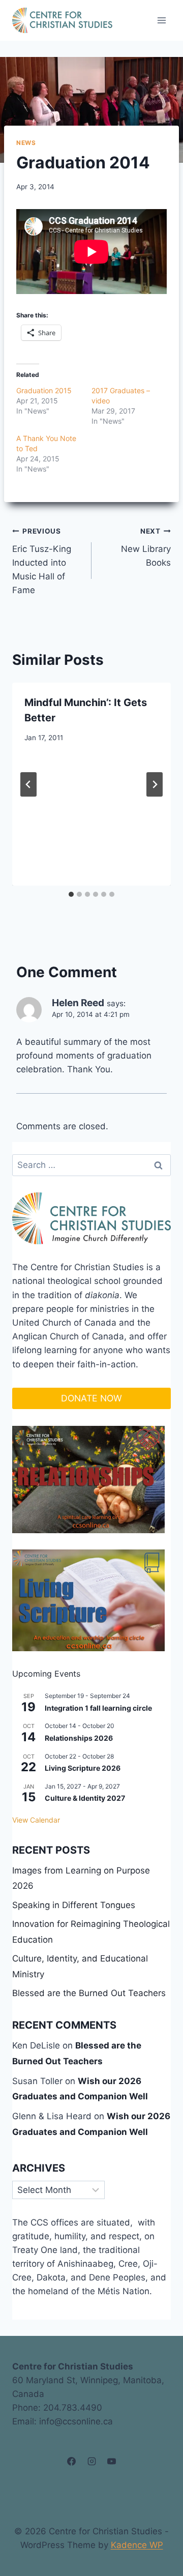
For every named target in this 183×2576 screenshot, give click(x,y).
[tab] (71, 894)
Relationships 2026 (79, 1738)
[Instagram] (91, 2462)
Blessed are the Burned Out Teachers (89, 1993)
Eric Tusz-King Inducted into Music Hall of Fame (42, 561)
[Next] (155, 784)
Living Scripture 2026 (83, 1768)
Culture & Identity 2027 (85, 1798)
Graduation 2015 (44, 390)
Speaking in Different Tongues (74, 1905)
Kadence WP (137, 2545)
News (26, 143)
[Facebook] (72, 2462)
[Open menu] (161, 20)
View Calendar (36, 1820)
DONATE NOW (91, 1398)
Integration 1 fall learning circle (98, 1708)
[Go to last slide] (28, 784)
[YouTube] (111, 2462)
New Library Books (146, 547)
